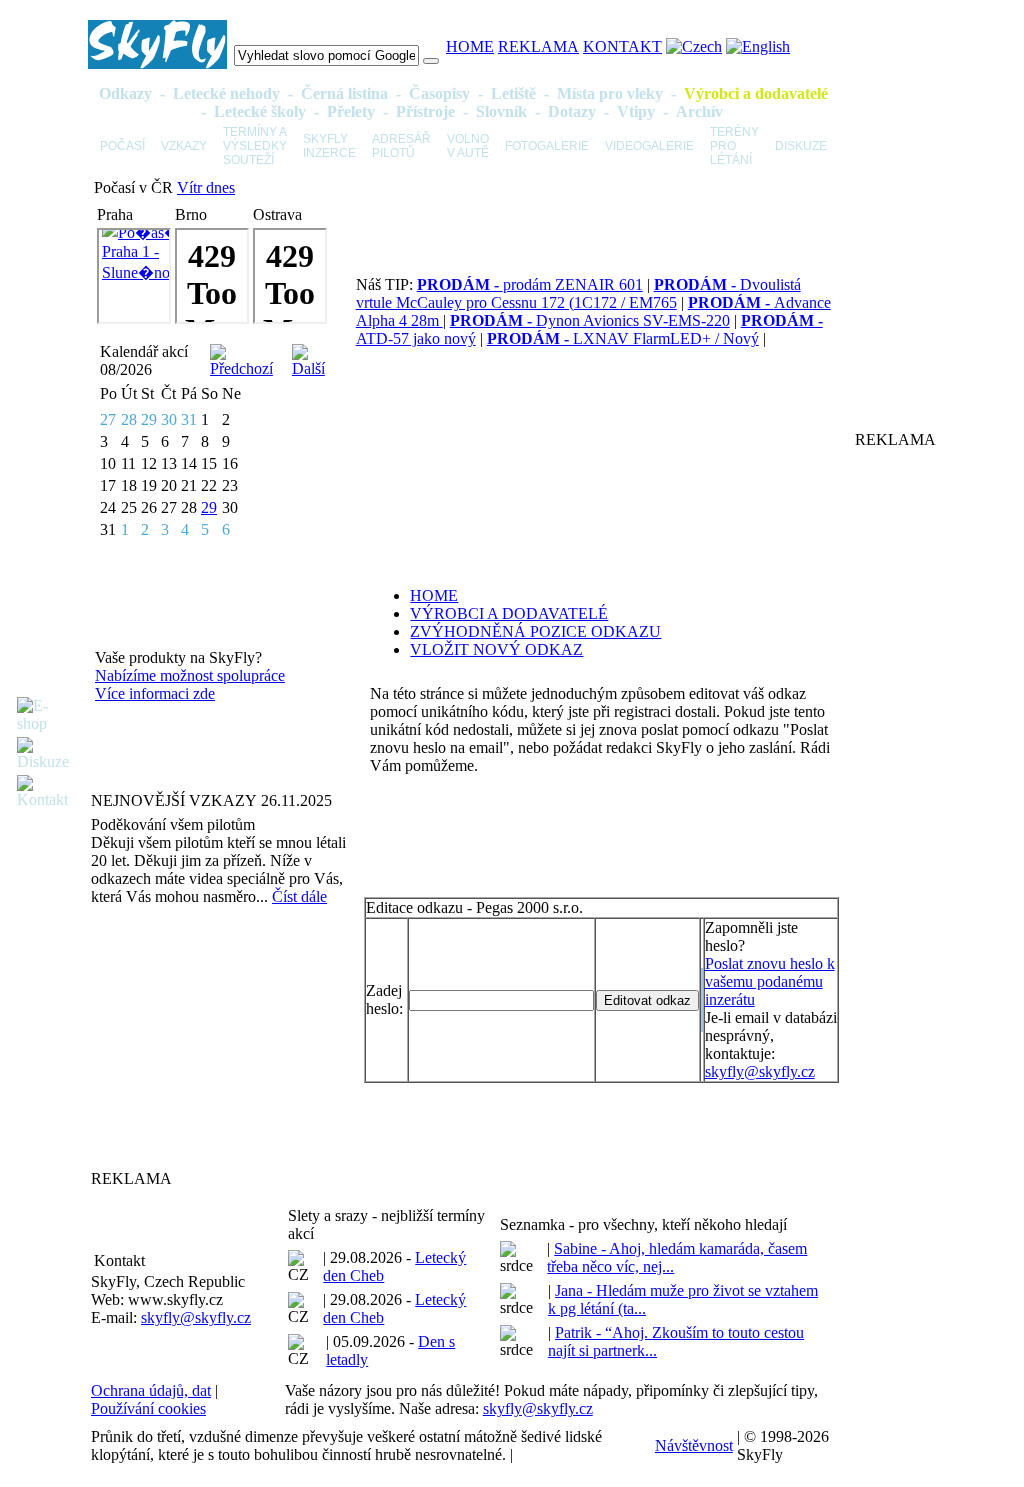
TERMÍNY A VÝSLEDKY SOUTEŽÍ (255, 146)
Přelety (351, 111)
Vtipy (636, 111)
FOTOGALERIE (547, 146)
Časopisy (439, 93)
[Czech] (694, 46)
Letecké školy (260, 111)
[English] (758, 46)
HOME (470, 46)
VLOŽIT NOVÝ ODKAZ (496, 649)
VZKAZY (184, 146)
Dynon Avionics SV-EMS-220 (590, 320)
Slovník (501, 111)
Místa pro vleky (610, 93)
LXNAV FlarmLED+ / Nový (623, 338)
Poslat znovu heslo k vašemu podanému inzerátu (770, 981)
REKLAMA (538, 46)
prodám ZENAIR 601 (530, 284)
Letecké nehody (226, 93)
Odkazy (125, 93)
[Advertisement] (216, 1037)
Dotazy (572, 111)
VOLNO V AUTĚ (468, 146)
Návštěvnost (694, 1445)
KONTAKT (622, 46)
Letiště (513, 93)
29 (209, 507)
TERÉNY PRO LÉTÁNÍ (734, 146)
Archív (699, 111)
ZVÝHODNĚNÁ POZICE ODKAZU (535, 631)
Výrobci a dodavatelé (756, 93)
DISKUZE (801, 146)
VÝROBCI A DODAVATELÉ (509, 613)
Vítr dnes (206, 187)
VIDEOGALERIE (649, 146)
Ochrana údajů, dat (151, 1390)
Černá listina (344, 93)
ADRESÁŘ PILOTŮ (401, 146)
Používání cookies (148, 1408)
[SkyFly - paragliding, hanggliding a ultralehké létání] (157, 63)
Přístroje (425, 111)
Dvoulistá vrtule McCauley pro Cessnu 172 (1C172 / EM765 (578, 293)
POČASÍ (122, 146)
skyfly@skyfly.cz (760, 1071)
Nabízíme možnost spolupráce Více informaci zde (190, 684)
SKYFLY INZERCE (329, 146)
